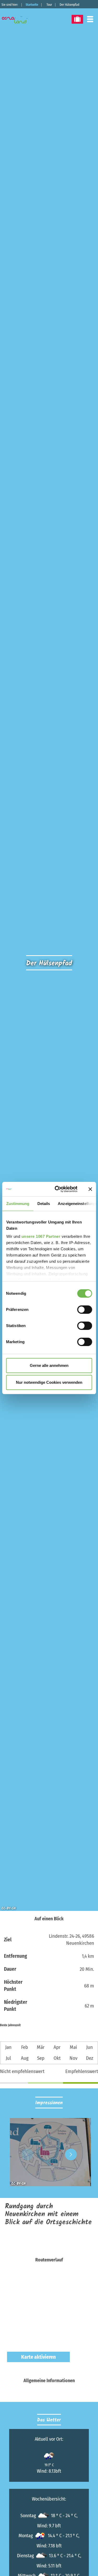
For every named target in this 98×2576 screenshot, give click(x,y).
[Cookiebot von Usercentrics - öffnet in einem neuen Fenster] (57, 1189)
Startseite (32, 5)
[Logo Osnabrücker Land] (18, 20)
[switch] (85, 1310)
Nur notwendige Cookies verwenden (49, 1382)
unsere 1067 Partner (41, 1236)
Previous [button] (27, 2154)
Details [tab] (44, 1204)
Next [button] (71, 2154)
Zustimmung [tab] (18, 1204)
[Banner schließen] (90, 1189)
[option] (49, 2154)
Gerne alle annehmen (49, 1365)
